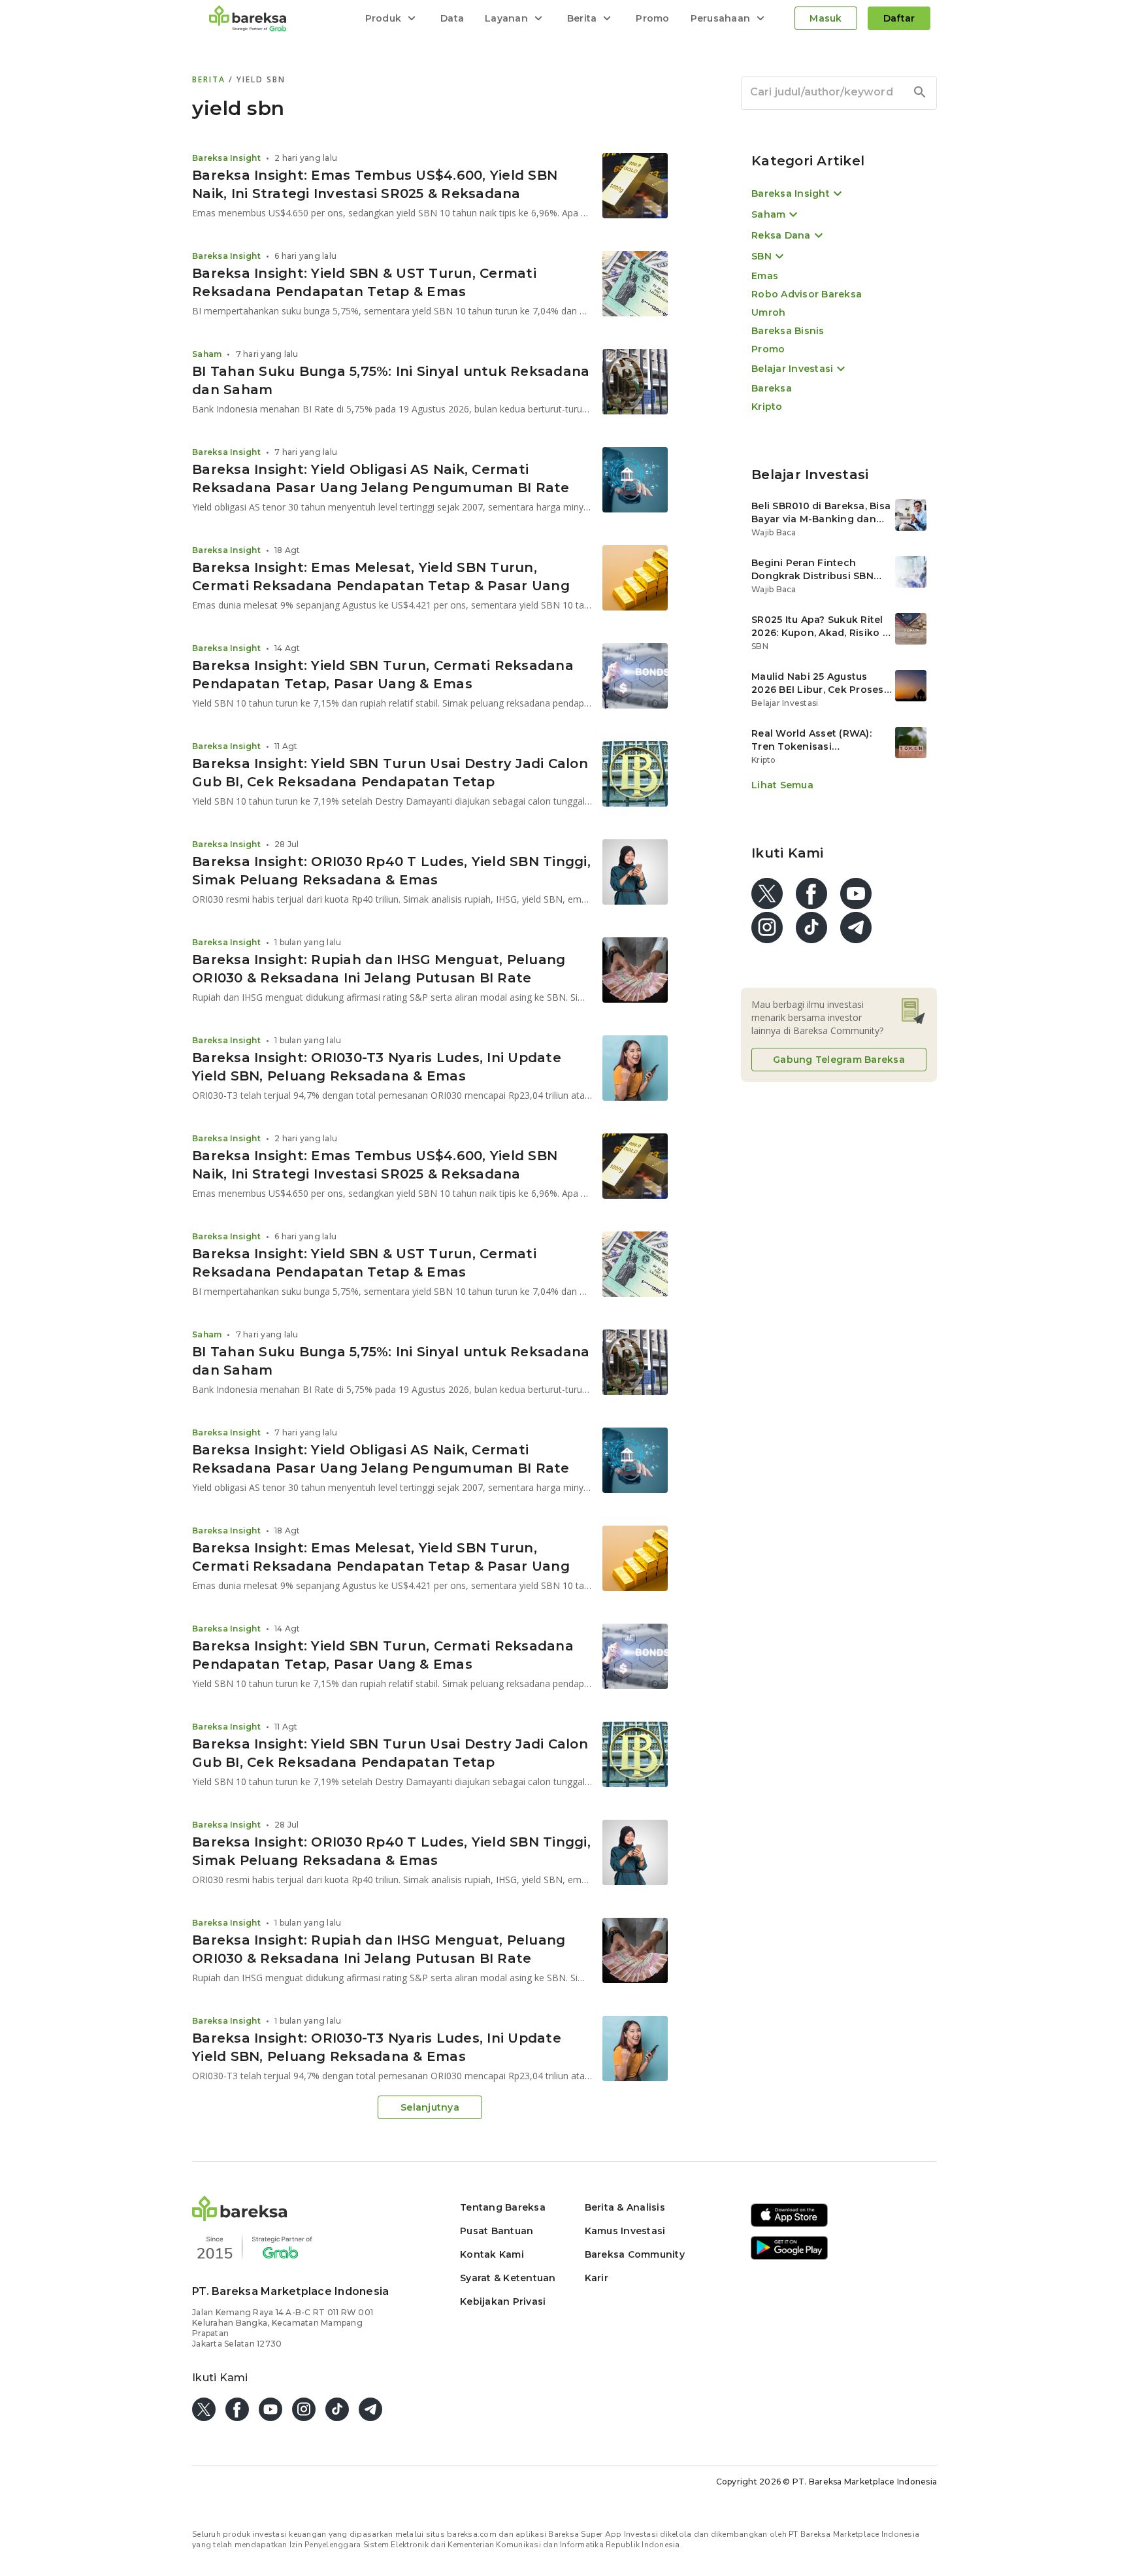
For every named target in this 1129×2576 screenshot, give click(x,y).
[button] (240, 2217)
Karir (597, 2278)
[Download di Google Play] (789, 2257)
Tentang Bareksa (503, 2207)
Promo (652, 18)
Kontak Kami (492, 2254)
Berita (210, 79)
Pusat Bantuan (497, 2231)
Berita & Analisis (625, 2207)
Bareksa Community (635, 2254)
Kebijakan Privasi (503, 2301)
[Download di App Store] (789, 2225)
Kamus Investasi (625, 2231)
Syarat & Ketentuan (508, 2278)
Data (452, 18)
